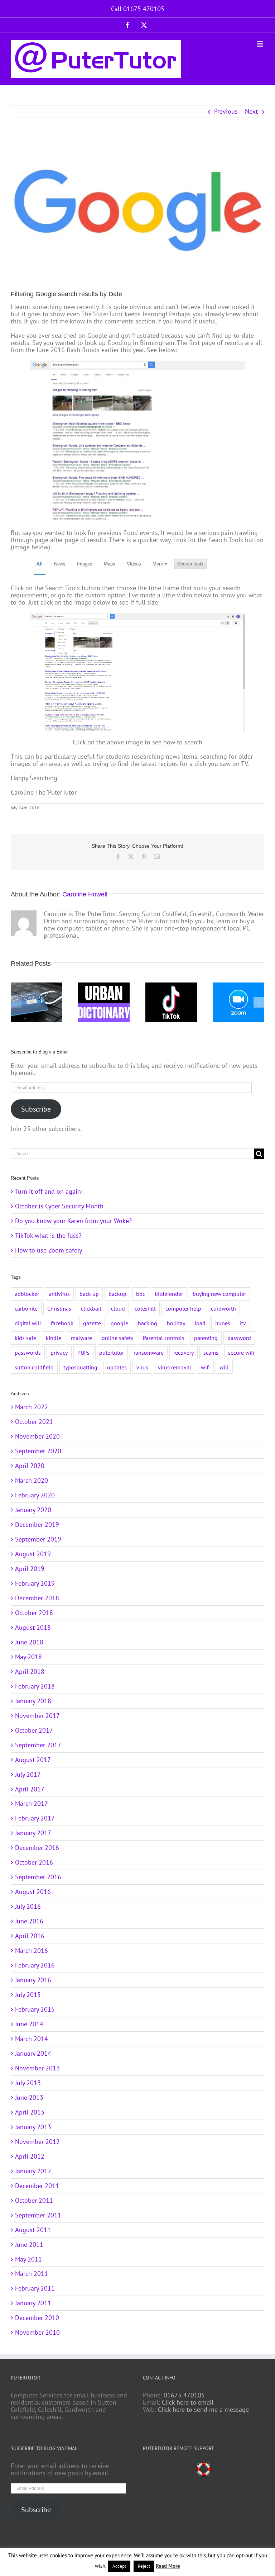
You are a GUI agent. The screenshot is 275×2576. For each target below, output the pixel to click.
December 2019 (37, 1524)
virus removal (175, 1367)
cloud (118, 1308)
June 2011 (29, 2244)
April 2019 (30, 1569)
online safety (117, 1338)
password (239, 1338)
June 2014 (29, 2024)
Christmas (59, 1308)
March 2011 (32, 2274)
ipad (200, 1323)
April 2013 (30, 2112)
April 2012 (30, 2156)
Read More (168, 2566)
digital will (28, 1323)
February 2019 (35, 1583)
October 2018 (34, 1613)
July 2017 (28, 1774)
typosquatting (80, 1367)
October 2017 (34, 1730)
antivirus (59, 1294)
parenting (206, 1338)
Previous (226, 111)
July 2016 (28, 1906)
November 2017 (37, 1716)
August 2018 (33, 1627)
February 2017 (35, 1818)
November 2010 (37, 2332)
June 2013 (29, 2097)
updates (117, 1367)
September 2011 (38, 2215)
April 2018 (30, 1671)
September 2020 (38, 1451)
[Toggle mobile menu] (260, 44)
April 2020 (30, 1466)
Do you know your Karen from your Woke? (73, 1221)
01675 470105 (184, 2395)
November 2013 (37, 2068)
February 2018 (35, 1686)
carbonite (26, 1308)
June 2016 (29, 1921)
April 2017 (30, 1789)
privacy (59, 1353)
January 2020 (33, 1510)
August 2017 (33, 1760)
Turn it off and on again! (49, 1191)
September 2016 (38, 1877)
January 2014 (33, 2053)
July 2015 (28, 1995)
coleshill (145, 1308)
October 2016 (34, 1862)
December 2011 (37, 2186)
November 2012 (37, 2142)
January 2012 (33, 2171)
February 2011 (35, 2288)
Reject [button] (144, 2566)
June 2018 (29, 1642)
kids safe (25, 1338)
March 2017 (32, 1803)
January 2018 (33, 1701)
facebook (62, 1323)
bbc (141, 1294)
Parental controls (164, 1338)
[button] (16, 1002)
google (119, 1323)
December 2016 (37, 1848)
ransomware (149, 1353)
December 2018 (37, 1598)
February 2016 (35, 1965)
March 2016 (32, 1950)
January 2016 (33, 1980)
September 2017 (38, 1745)
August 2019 (33, 1554)
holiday (176, 1323)
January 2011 (33, 2303)
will (224, 1367)
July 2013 (28, 2083)
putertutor (112, 1353)
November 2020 (37, 1436)
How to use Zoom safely (49, 1250)
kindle (54, 1338)
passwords (28, 1353)
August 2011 (33, 2230)
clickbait (91, 1308)
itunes (223, 1323)
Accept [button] (119, 2566)
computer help (183, 1308)
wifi (205, 1367)
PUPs (83, 1353)
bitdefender (169, 1294)
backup (117, 1294)
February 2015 (35, 2009)
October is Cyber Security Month (59, 1206)
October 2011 (34, 2200)
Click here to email (188, 2402)
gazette (92, 1323)
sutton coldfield (34, 1367)
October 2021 (34, 1422)
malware (81, 1338)
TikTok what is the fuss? (48, 1235)
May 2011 (28, 2259)
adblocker (27, 1294)
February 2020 (35, 1495)
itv (243, 1323)
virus (142, 1367)
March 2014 (32, 2039)
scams (211, 1353)
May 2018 (28, 1657)
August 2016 (33, 1892)
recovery (184, 1353)
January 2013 (33, 2127)
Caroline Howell (85, 894)
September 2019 (38, 1539)
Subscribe (36, 1109)
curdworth (223, 1308)
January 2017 (33, 1833)
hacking (148, 1323)
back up (89, 1294)
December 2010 (37, 2318)
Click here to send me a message (203, 2409)
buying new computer (219, 1294)
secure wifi (241, 1353)
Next (251, 111)
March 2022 (32, 1407)
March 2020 (32, 1480)
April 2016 (30, 1936)
